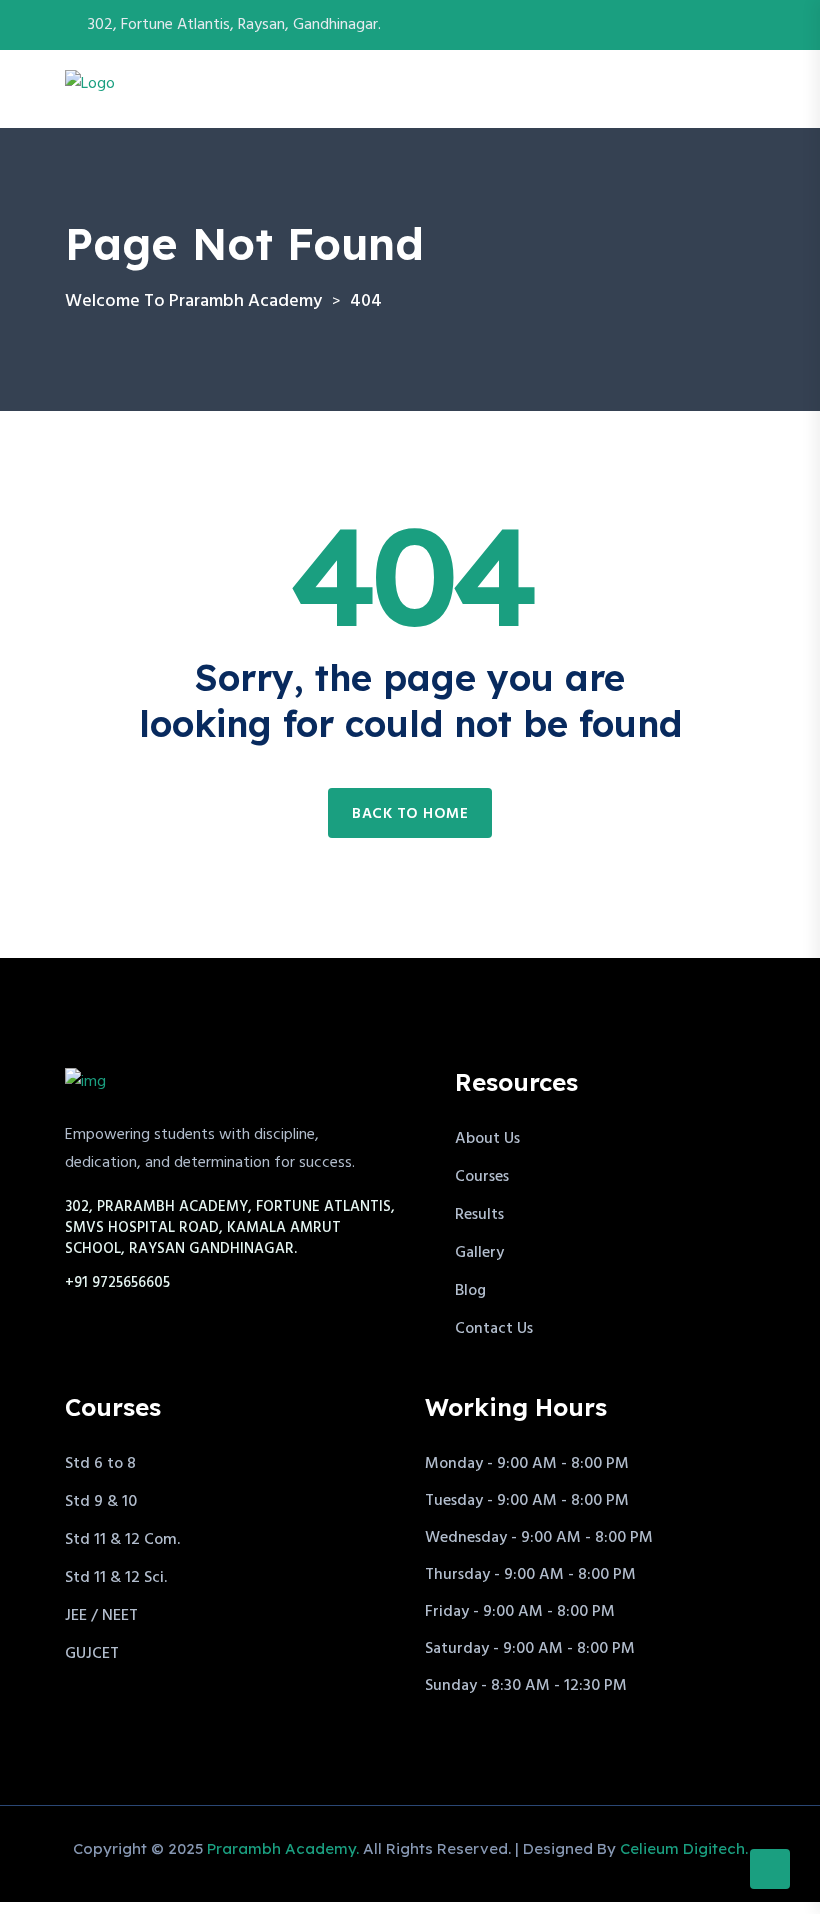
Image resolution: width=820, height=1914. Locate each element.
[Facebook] (701, 25)
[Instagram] (725, 25)
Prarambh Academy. (283, 1848)
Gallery (479, 1253)
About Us (487, 1139)
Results (479, 1215)
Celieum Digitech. (684, 1848)
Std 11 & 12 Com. (122, 1540)
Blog (470, 1291)
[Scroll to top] (770, 1869)
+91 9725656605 (117, 1283)
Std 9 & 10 (101, 1502)
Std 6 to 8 (100, 1464)
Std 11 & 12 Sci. (116, 1578)
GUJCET (92, 1654)
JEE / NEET (101, 1616)
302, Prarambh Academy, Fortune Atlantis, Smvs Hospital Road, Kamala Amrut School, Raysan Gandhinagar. (230, 1228)
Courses (482, 1177)
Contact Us (494, 1329)
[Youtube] (749, 25)
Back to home (410, 814)
